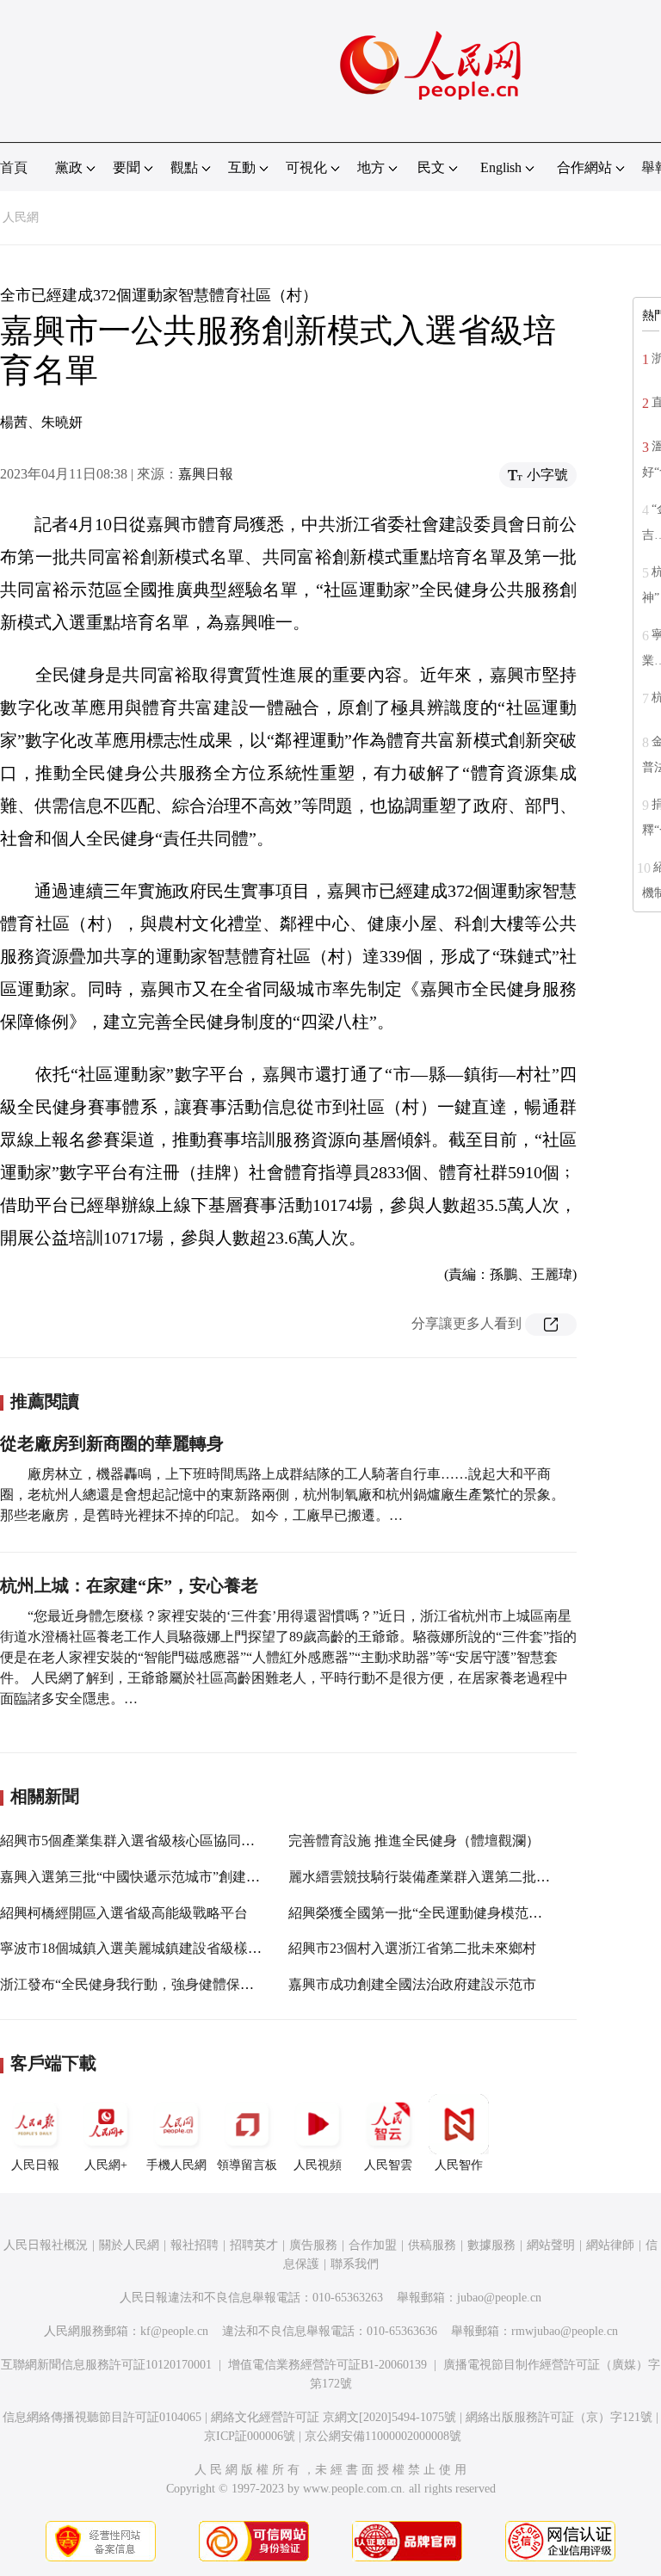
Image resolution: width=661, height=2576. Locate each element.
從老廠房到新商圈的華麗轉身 (112, 1443)
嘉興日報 (206, 474)
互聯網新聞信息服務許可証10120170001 (106, 2365)
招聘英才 (254, 2245)
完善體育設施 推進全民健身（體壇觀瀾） (414, 1841)
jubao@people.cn (499, 2298)
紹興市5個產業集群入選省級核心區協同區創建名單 (155, 1841)
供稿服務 (432, 2245)
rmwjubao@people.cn (565, 2331)
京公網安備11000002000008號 (383, 2436)
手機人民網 (176, 2165)
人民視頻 (318, 2165)
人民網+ (106, 2165)
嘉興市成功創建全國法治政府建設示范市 (412, 1984)
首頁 (14, 167)
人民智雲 (388, 2165)
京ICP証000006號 (250, 2436)
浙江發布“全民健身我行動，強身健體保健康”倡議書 (158, 1984)
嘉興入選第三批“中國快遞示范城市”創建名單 (137, 1877)
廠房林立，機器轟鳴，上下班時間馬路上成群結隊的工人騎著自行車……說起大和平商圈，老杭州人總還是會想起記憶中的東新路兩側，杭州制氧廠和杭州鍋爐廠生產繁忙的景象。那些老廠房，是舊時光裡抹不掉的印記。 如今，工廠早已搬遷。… (282, 1495)
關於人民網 (129, 2245)
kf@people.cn (174, 2331)
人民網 (21, 217)
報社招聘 (195, 2245)
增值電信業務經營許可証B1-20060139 (327, 2365)
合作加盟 (373, 2245)
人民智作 (459, 2165)
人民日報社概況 (46, 2245)
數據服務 (491, 2245)
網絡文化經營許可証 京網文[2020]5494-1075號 (334, 2417)
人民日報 (35, 2165)
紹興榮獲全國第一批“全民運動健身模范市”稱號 (432, 1913)
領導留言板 (247, 2165)
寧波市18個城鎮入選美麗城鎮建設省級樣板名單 (145, 1948)
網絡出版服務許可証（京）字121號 (559, 2417)
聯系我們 (355, 2264)
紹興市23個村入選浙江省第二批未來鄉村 (412, 1948)
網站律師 (610, 2245)
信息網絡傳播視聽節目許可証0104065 (102, 2417)
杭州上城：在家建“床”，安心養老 (129, 1585)
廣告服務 (313, 2245)
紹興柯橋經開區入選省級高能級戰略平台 (124, 1913)
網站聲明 (551, 2245)
